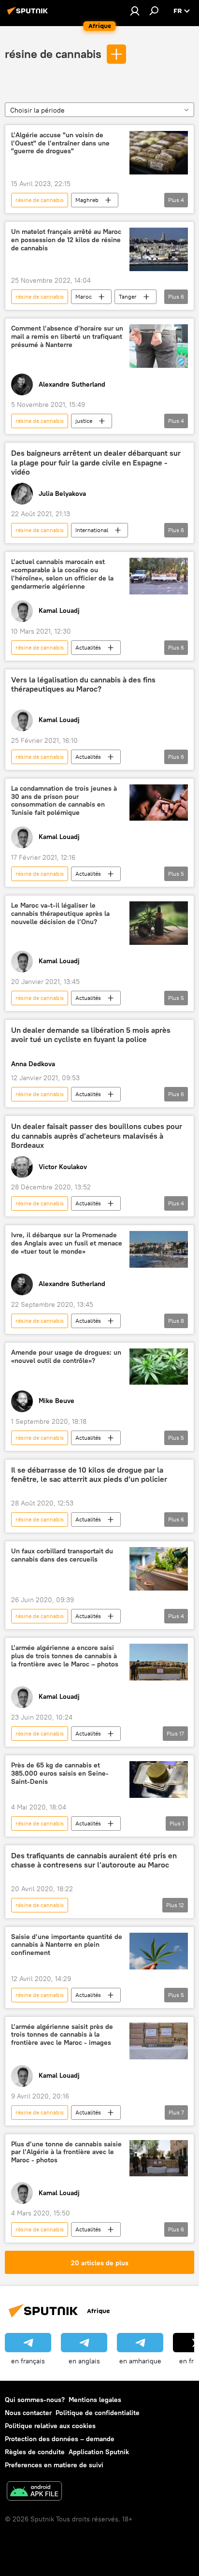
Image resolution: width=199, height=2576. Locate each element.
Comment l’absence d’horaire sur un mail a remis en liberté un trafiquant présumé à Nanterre (67, 337)
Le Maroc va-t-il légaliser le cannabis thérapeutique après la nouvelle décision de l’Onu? (60, 914)
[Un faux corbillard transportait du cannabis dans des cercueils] (159, 1569)
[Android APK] (34, 2492)
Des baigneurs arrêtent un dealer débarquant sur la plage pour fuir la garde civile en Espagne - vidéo (96, 462)
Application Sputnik (99, 2452)
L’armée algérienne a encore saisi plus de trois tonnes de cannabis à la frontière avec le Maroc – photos (65, 1656)
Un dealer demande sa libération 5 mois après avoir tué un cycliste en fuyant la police (91, 1035)
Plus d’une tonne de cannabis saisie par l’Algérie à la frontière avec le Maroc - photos (66, 2152)
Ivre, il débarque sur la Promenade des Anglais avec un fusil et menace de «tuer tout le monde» (67, 1243)
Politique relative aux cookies (50, 2426)
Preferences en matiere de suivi (54, 2465)
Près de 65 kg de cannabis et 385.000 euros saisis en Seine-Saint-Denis (60, 1773)
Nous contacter (28, 2413)
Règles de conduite (35, 2452)
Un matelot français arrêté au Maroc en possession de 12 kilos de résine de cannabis (66, 240)
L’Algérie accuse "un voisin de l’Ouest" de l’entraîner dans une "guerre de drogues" (60, 143)
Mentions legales (95, 2400)
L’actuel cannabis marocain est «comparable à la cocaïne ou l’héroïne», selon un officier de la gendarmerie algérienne (62, 574)
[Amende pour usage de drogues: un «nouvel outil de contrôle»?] (159, 1367)
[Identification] (135, 11)
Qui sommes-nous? (35, 2400)
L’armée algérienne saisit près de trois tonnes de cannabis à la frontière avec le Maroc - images (62, 2035)
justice (84, 421)
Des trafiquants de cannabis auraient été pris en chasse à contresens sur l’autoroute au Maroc (94, 1860)
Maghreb (87, 200)
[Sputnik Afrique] (29, 14)
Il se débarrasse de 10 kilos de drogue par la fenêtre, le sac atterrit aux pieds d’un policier (89, 1475)
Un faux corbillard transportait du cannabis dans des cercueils (62, 1555)
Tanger (128, 297)
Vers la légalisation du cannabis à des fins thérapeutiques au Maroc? (83, 684)
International (92, 530)
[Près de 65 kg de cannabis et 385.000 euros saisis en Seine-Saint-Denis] (159, 1779)
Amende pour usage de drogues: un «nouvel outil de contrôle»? (66, 1357)
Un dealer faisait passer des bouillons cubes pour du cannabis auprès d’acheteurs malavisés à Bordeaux (97, 1136)
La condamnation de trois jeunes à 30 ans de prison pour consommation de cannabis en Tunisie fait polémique (64, 801)
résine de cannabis (53, 54)
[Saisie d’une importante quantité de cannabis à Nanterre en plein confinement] (159, 1951)
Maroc (84, 297)
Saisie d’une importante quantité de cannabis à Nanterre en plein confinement (67, 1945)
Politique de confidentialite (98, 2413)
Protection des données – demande (60, 2439)
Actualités (88, 647)
